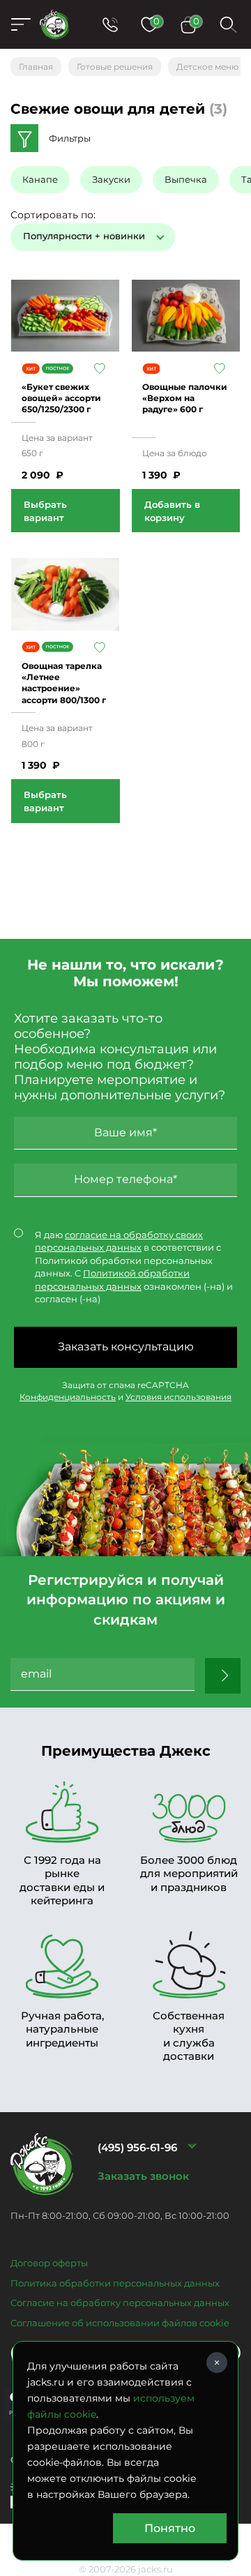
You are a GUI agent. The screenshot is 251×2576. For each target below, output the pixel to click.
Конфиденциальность (68, 1397)
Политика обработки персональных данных (115, 2283)
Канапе (40, 179)
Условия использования (178, 1397)
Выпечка (186, 179)
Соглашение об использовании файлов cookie (120, 2323)
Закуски (111, 179)
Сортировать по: (53, 215)
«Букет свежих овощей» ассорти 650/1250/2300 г (61, 398)
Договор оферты (49, 2263)
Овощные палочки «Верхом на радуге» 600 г (185, 398)
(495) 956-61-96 (137, 2147)
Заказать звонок (143, 2176)
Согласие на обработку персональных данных (120, 2303)
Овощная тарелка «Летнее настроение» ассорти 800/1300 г (64, 683)
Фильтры (70, 138)
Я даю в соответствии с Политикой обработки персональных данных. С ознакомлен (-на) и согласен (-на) (134, 1267)
